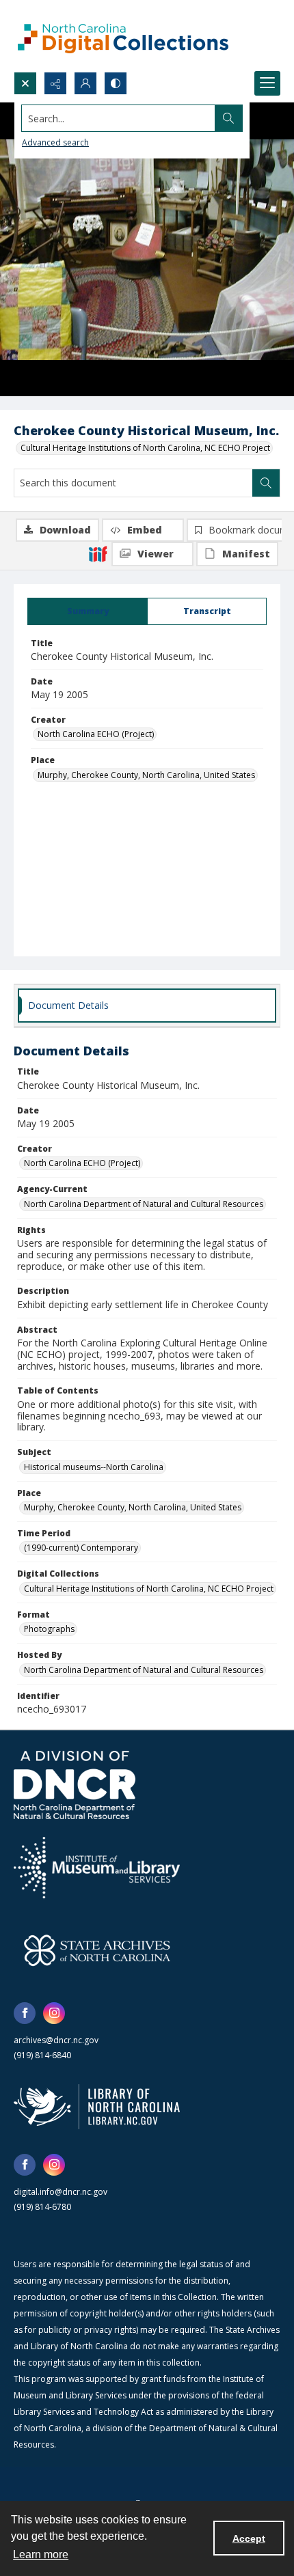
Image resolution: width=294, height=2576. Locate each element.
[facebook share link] (25, 2013)
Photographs (49, 1629)
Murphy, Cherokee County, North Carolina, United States (146, 775)
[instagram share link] (54, 2013)
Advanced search (55, 142)
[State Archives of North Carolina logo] (97, 1950)
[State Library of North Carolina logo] (97, 2107)
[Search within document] (266, 483)
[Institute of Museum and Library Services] (97, 1868)
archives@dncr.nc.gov (56, 2040)
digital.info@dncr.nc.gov (61, 2192)
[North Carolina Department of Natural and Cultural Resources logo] (75, 1785)
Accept (249, 2538)
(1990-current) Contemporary (81, 1548)
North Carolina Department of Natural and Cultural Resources (144, 1204)
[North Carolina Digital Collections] (123, 36)
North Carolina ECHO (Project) (96, 734)
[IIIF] (98, 553)
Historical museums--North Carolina (94, 1467)
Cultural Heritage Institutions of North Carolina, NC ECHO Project (145, 448)
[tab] (88, 611)
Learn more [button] (41, 2554)
